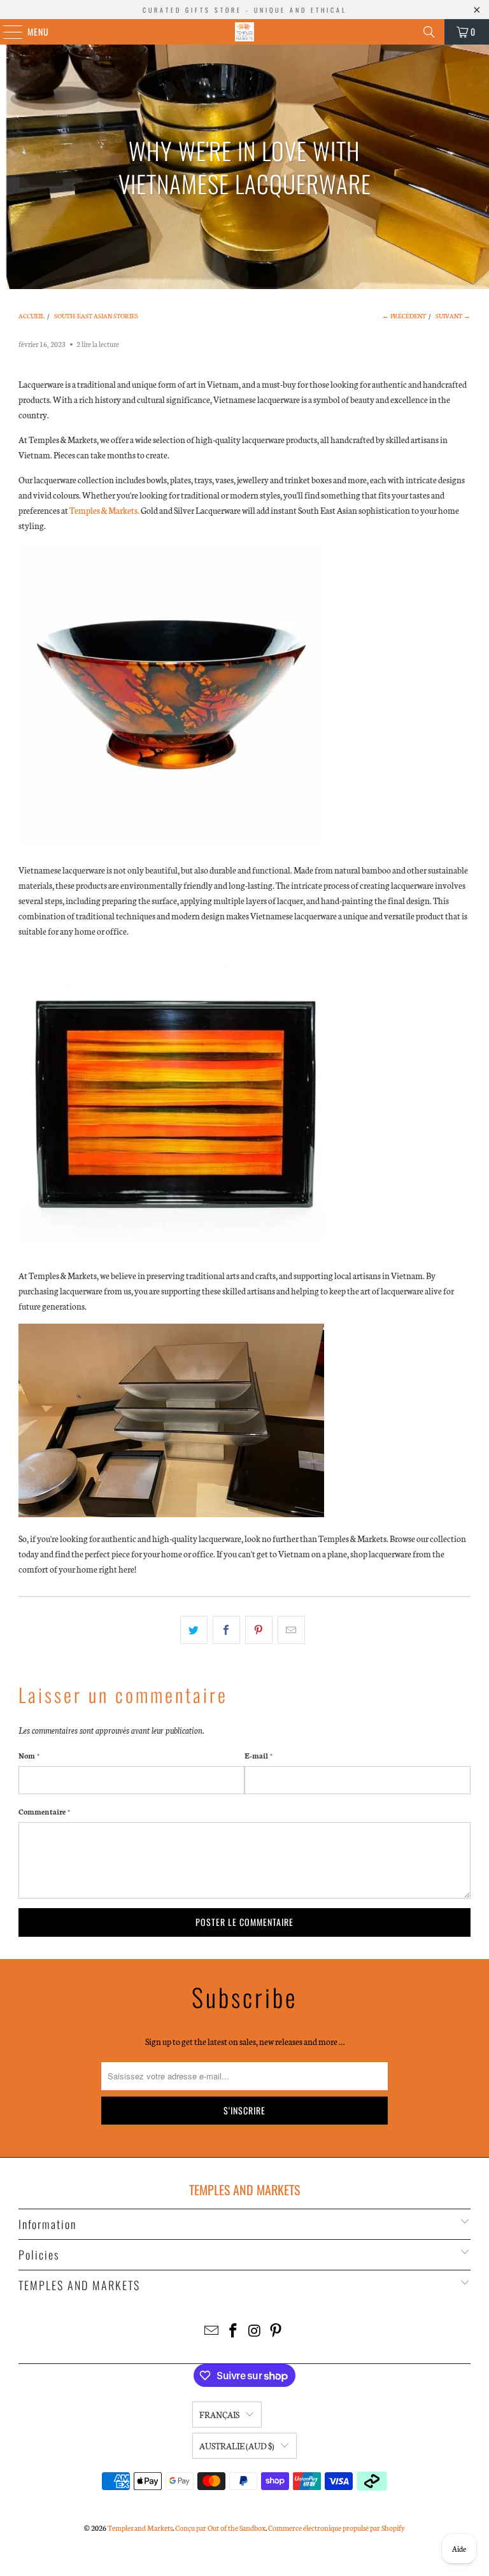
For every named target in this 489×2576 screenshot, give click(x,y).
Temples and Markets (140, 2528)
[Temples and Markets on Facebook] (233, 2331)
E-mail (259, 1755)
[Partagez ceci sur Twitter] (194, 1630)
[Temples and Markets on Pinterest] (276, 2331)
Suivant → (453, 316)
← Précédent (404, 316)
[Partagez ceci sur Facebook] (226, 1630)
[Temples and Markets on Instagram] (255, 2331)
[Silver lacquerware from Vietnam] (171, 1514)
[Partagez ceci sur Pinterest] (259, 1630)
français (219, 2415)
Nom (29, 1755)
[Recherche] (429, 32)
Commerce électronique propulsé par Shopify (337, 2528)
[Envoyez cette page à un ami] (291, 1630)
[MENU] (6, 32)
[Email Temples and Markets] (212, 2331)
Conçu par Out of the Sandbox (220, 2528)
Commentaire (44, 1811)
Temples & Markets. (104, 510)
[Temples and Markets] (244, 32)
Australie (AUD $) (237, 2446)
